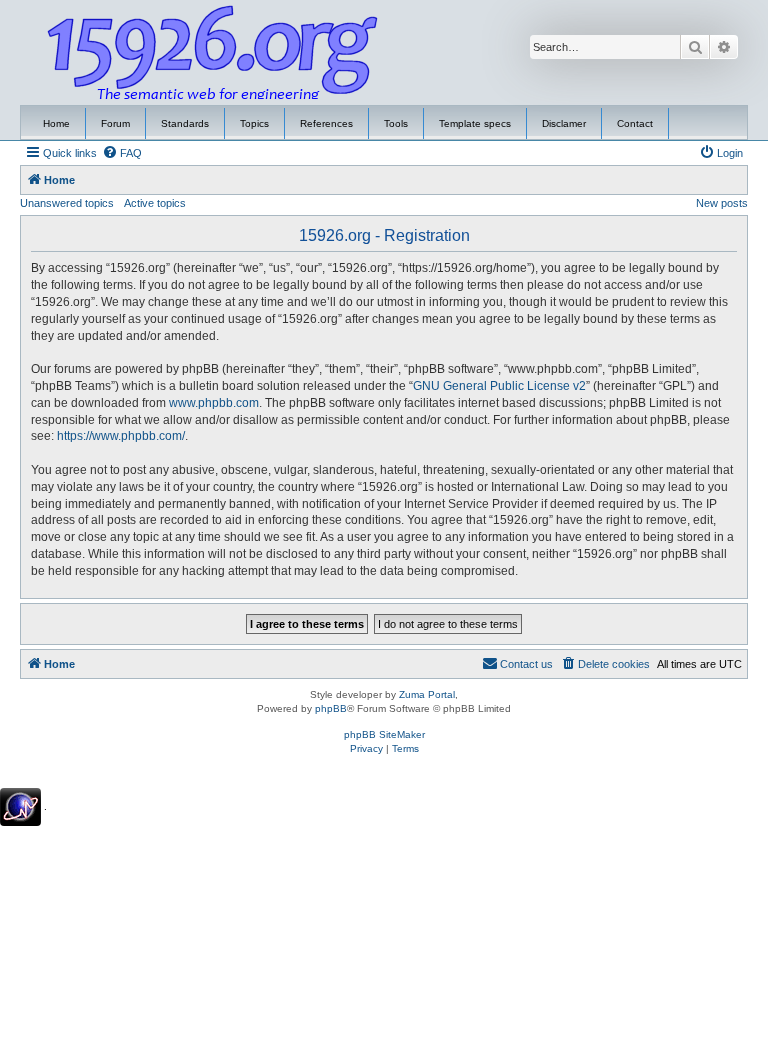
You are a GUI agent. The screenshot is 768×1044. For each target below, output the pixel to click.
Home (56, 123)
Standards (185, 123)
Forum (115, 123)
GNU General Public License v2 (499, 386)
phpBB (331, 708)
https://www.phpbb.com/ (121, 436)
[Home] (213, 53)
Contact (635, 123)
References (326, 123)
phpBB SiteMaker (384, 734)
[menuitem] (122, 153)
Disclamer (564, 123)
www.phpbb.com (214, 403)
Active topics (155, 203)
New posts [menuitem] (722, 203)
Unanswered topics (67, 203)
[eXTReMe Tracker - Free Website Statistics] (20, 807)
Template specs (475, 123)
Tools (396, 123)
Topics (254, 123)
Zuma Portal (427, 694)
